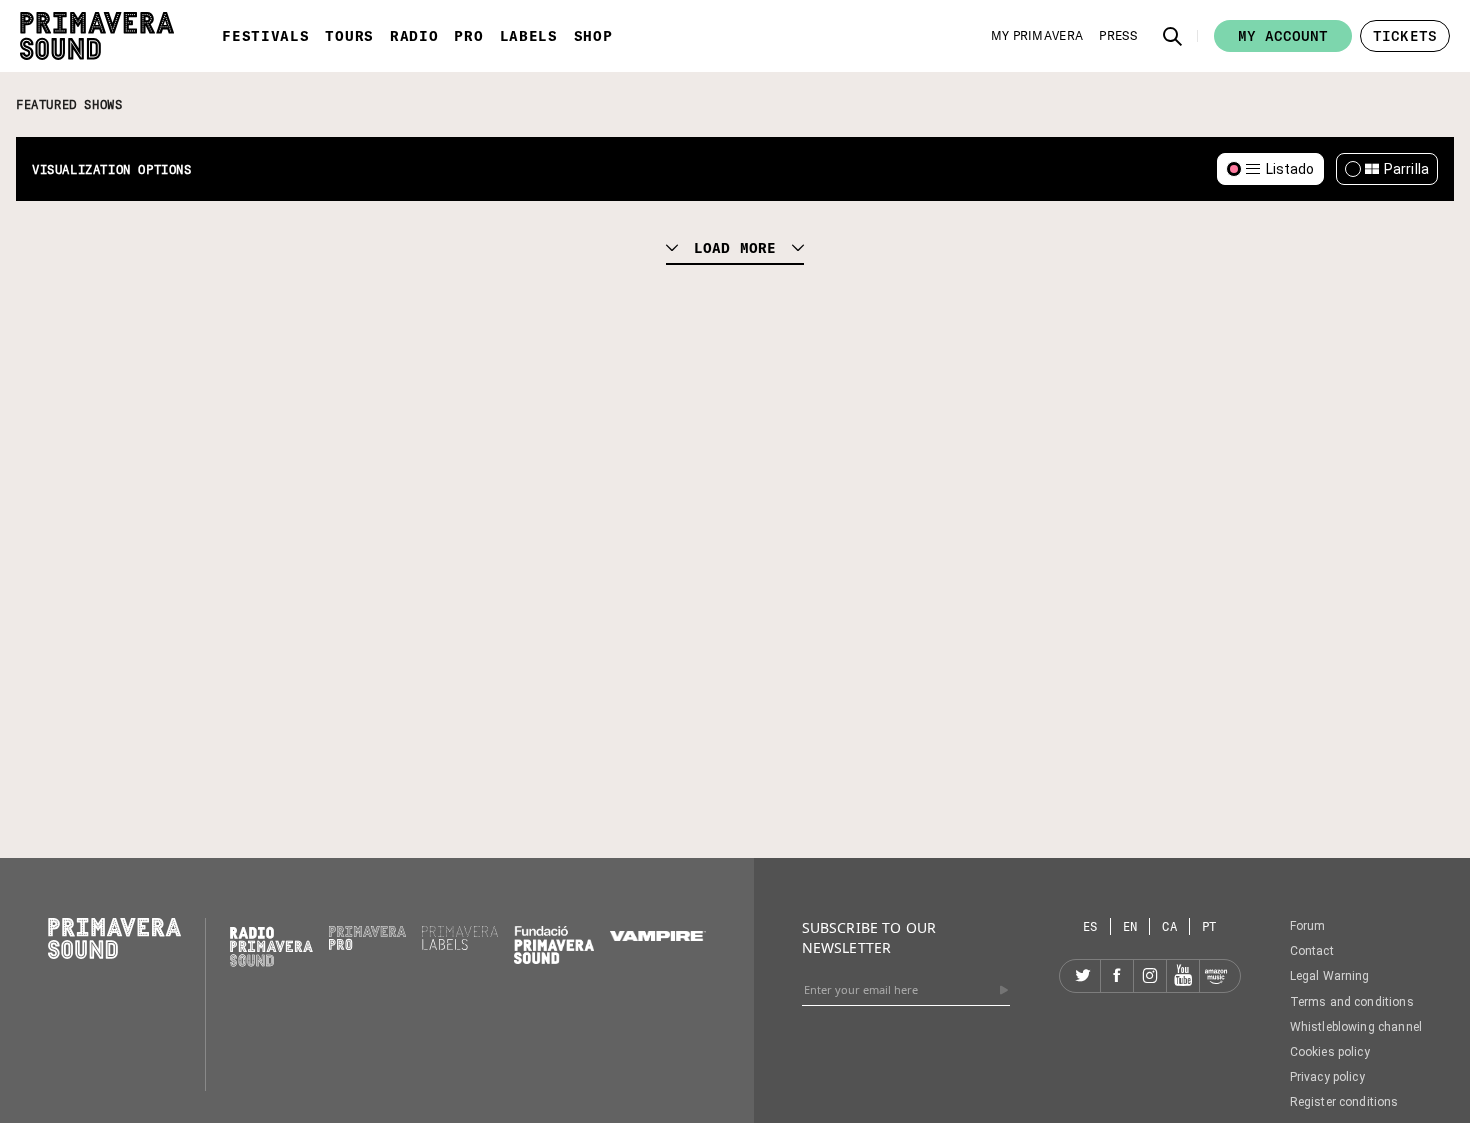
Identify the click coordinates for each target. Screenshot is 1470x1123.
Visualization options (112, 169)
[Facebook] (1117, 976)
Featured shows (69, 104)
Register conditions (1344, 1102)
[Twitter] (1084, 976)
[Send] (1004, 990)
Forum (1308, 926)
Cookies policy (1330, 1052)
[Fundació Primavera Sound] (554, 959)
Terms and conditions (1352, 1002)
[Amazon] (1216, 976)
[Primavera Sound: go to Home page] (97, 36)
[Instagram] (1150, 976)
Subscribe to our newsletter (869, 937)
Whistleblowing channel (1356, 1027)
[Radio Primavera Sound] (271, 946)
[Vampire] (658, 936)
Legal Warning (1330, 976)
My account (1283, 36)
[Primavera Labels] (460, 945)
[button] (1173, 36)
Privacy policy (1327, 1077)
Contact (1312, 951)
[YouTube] (1183, 976)
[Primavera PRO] (367, 945)
